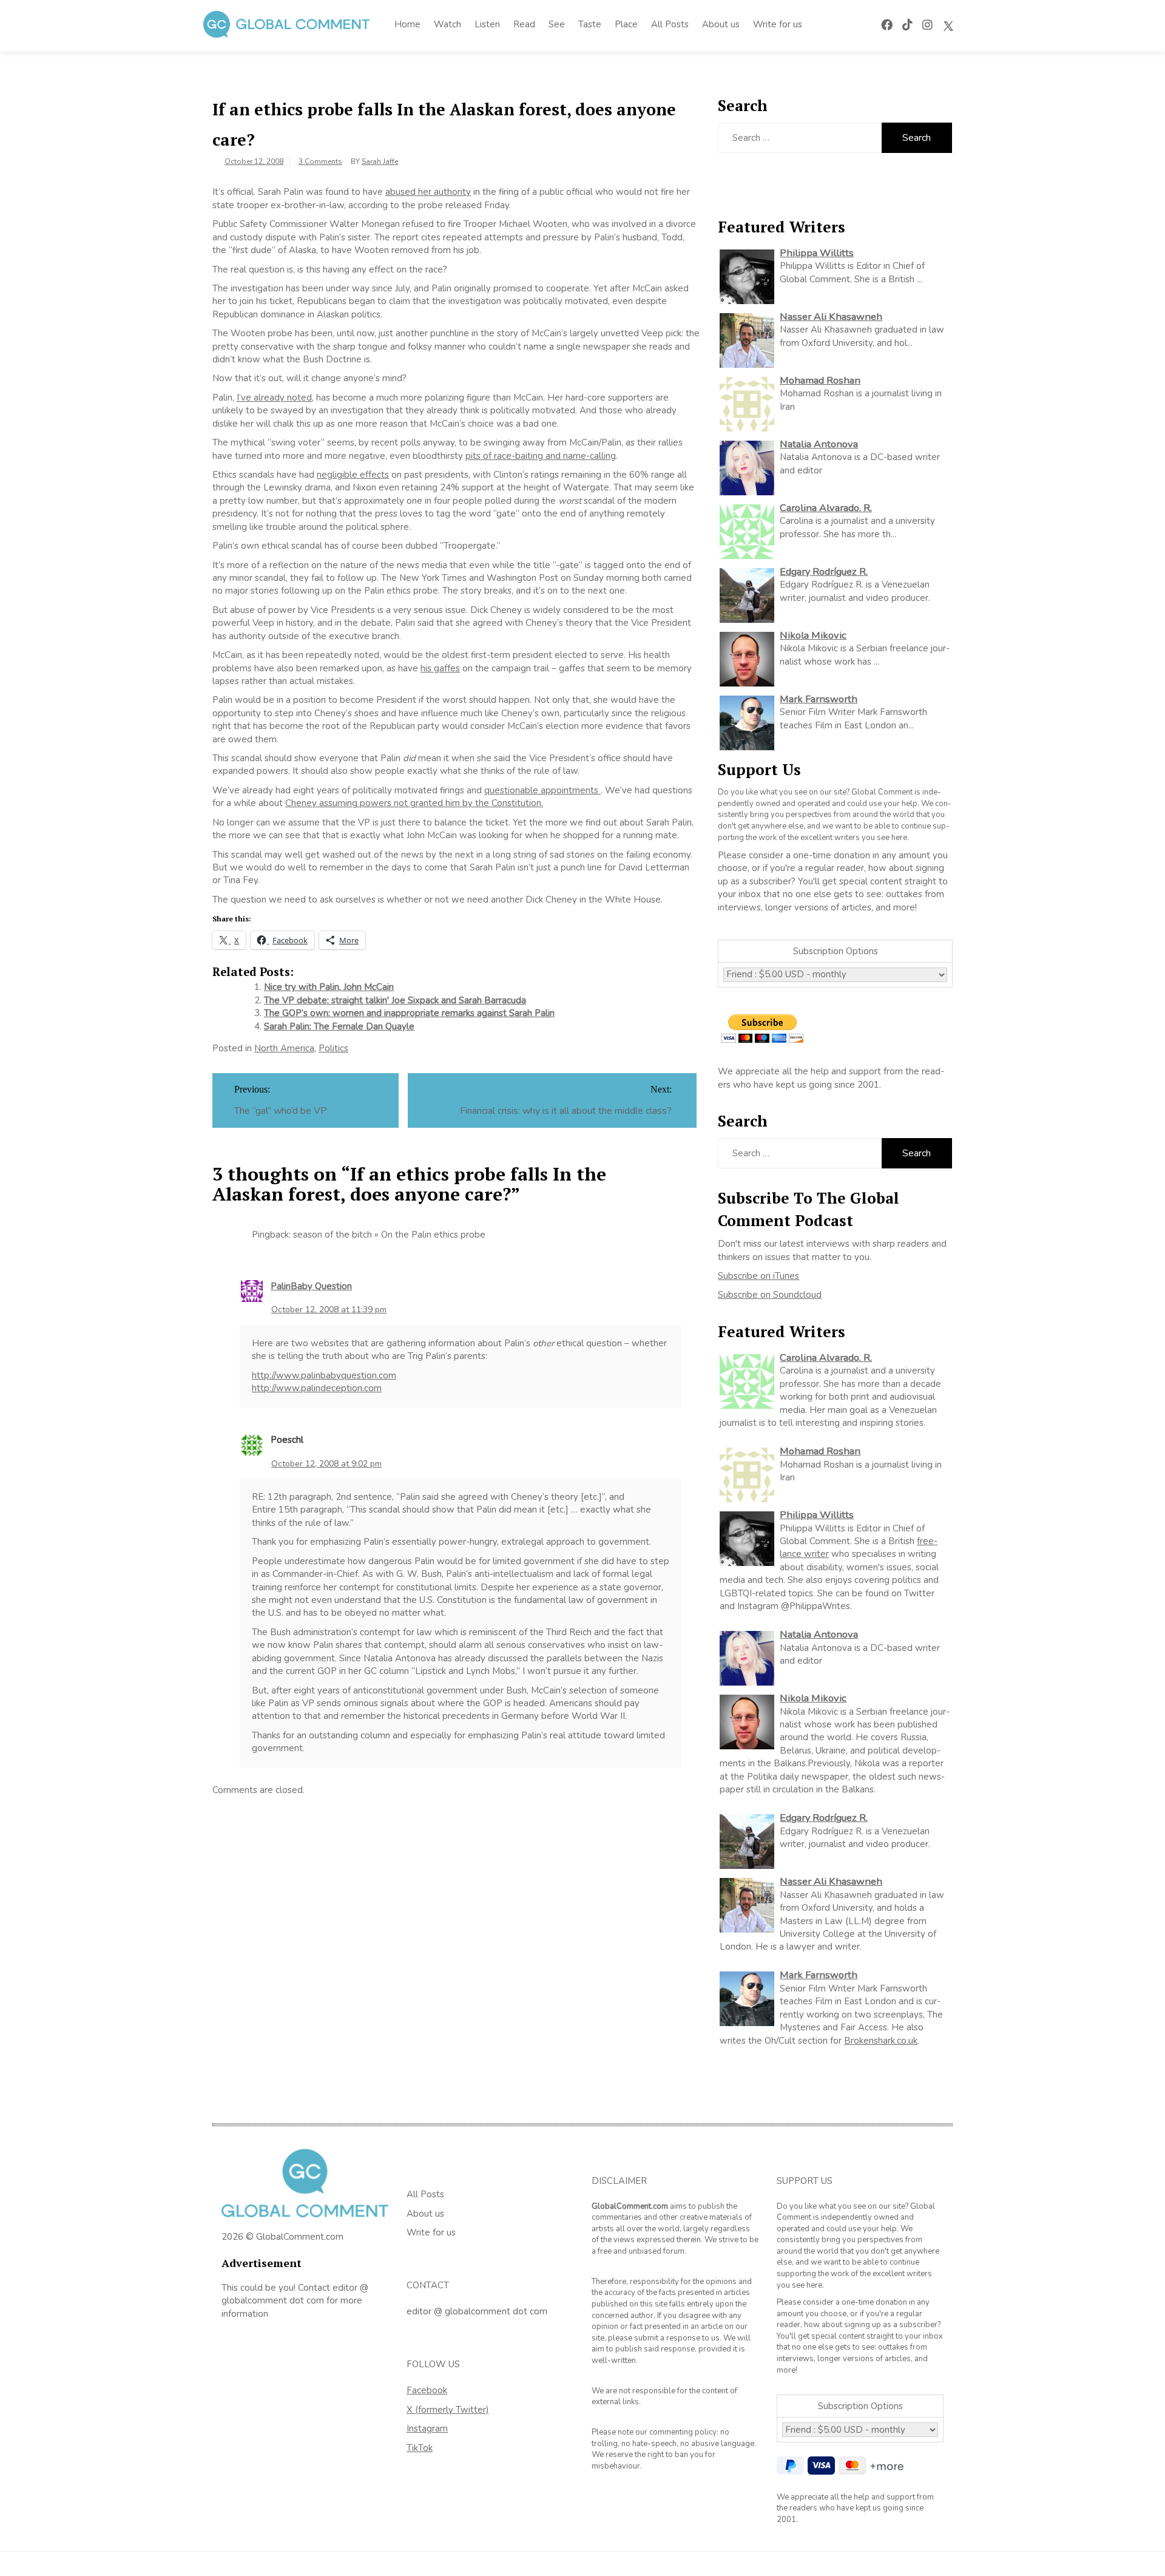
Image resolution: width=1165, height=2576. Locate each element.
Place (626, 24)
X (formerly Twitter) (448, 2410)
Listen (487, 24)
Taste (590, 24)
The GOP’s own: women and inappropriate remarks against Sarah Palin (409, 1013)
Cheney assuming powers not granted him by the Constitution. (414, 803)
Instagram (427, 2429)
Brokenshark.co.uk (881, 2041)
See (557, 24)
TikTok (420, 2448)
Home (407, 24)
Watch (447, 24)
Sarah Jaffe (380, 161)
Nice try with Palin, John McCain (329, 987)
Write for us (778, 24)
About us (721, 24)
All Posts (670, 24)
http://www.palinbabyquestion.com (324, 1375)
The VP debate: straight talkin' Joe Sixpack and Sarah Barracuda (395, 1000)
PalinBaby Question (311, 1286)
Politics (333, 1048)
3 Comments (320, 161)
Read (524, 24)
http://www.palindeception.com (317, 1388)
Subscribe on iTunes (758, 1276)
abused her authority (428, 192)
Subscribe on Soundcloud (770, 1295)
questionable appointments (542, 790)
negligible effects (353, 475)
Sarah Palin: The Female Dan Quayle (339, 1026)
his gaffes (440, 668)
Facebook (427, 2390)
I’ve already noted (274, 398)
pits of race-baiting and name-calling (541, 456)
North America (284, 1048)
